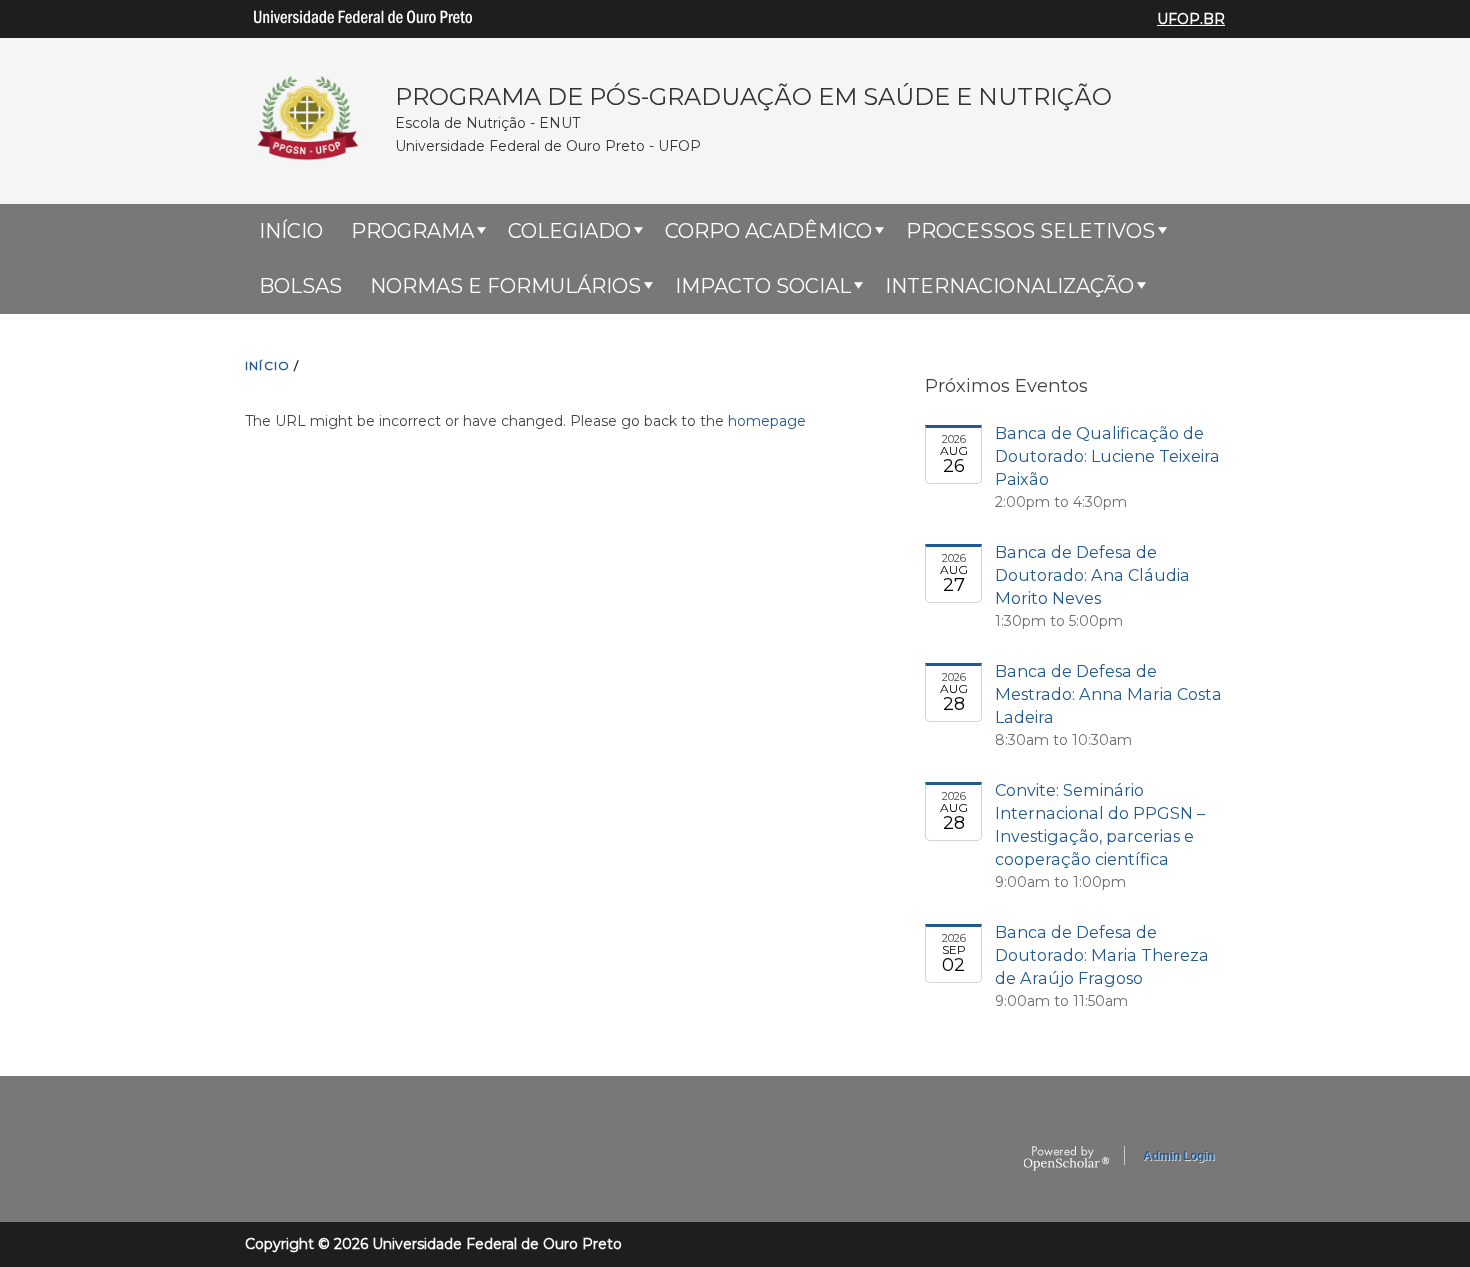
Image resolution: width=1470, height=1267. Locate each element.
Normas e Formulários (505, 286)
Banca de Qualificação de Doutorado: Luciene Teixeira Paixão (1107, 456)
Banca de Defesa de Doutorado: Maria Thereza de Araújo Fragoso (1102, 955)
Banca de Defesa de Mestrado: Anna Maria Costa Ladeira (1108, 694)
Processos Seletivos (1030, 231)
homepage (767, 421)
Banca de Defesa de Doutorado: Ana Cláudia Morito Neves (1092, 575)
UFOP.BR (1191, 19)
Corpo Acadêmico (768, 231)
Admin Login (1178, 1156)
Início (291, 231)
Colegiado (569, 231)
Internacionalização (1009, 286)
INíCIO (267, 365)
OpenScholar (1066, 1159)
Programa (412, 231)
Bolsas (300, 286)
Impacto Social (763, 286)
